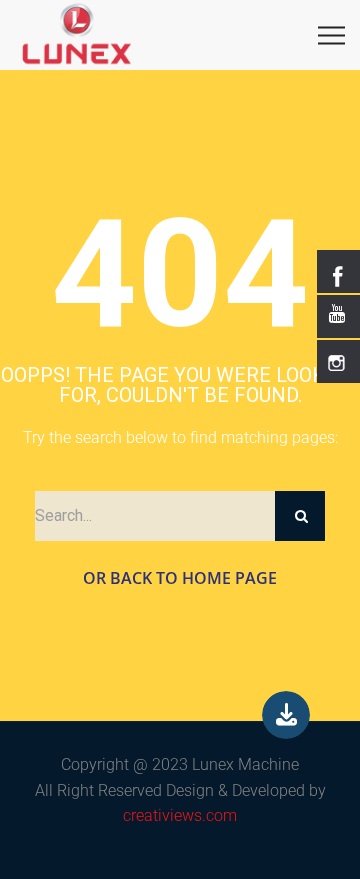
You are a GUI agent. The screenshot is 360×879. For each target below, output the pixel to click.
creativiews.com (180, 815)
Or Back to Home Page (180, 578)
